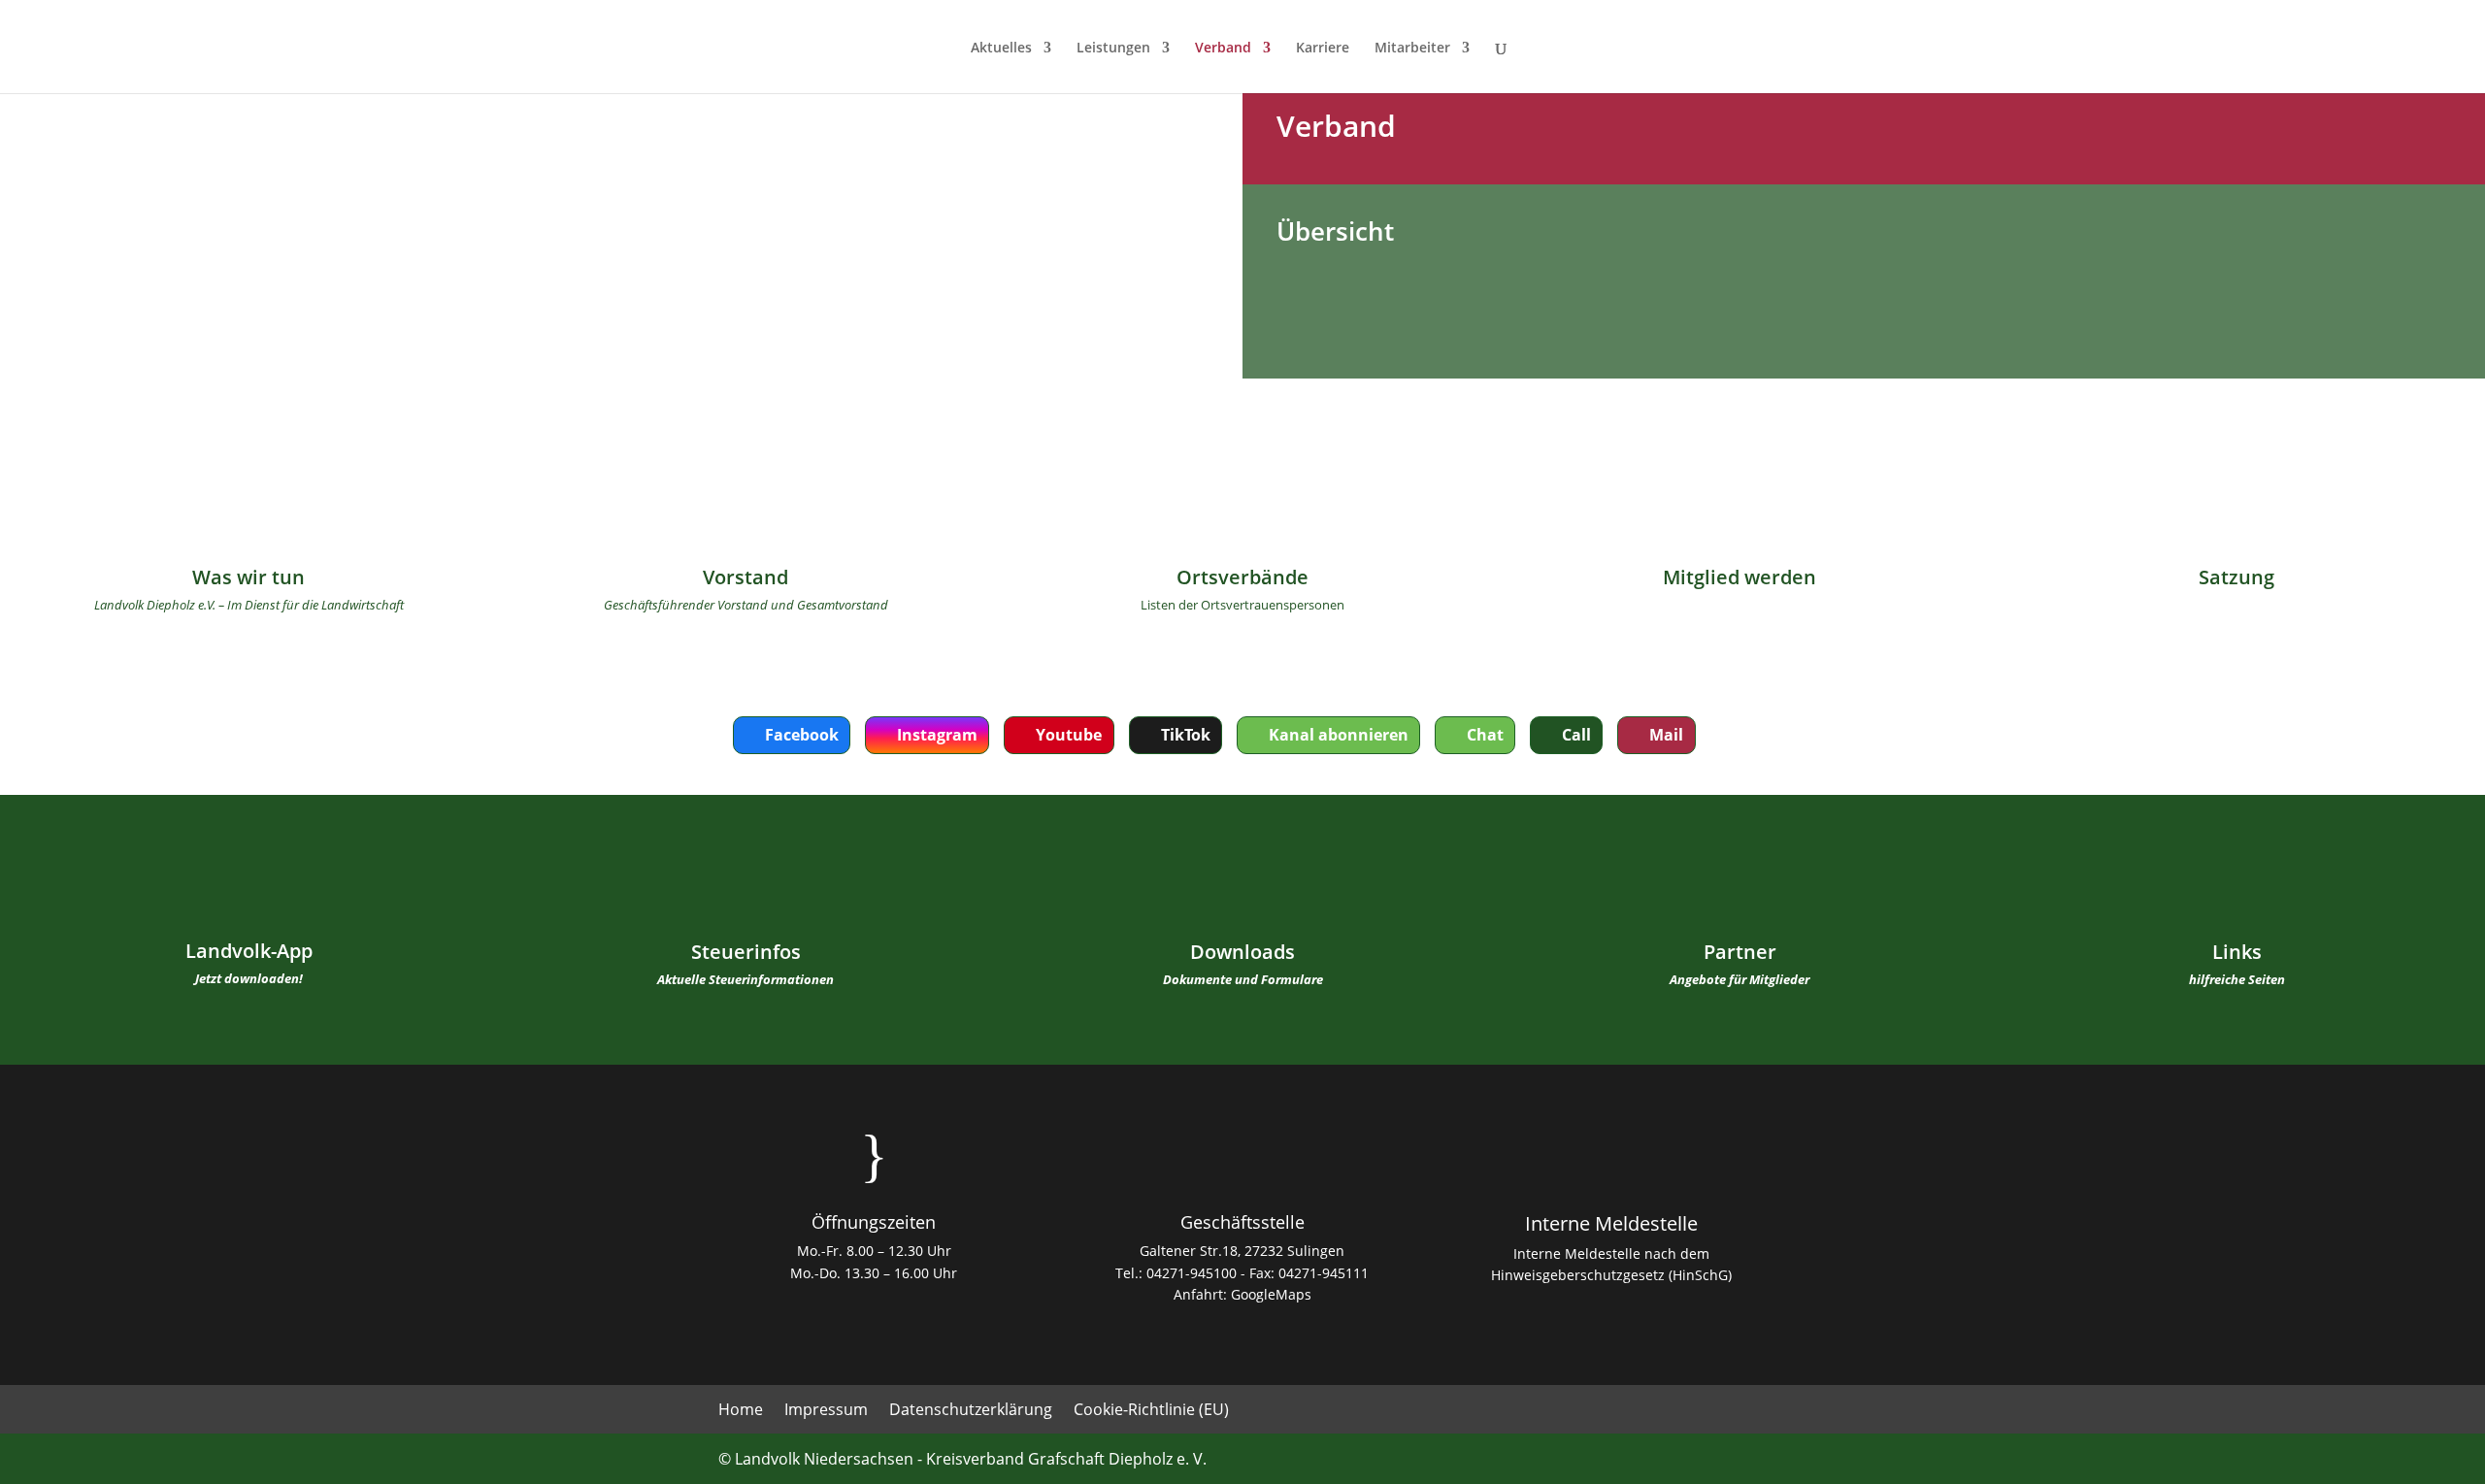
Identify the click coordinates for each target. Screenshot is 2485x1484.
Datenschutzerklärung (971, 1411)
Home (741, 1411)
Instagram (937, 735)
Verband (1223, 49)
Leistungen (1113, 49)
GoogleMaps (1271, 1294)
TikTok (1186, 735)
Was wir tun (248, 577)
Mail (1666, 735)
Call (1576, 735)
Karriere (1323, 49)
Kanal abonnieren (1339, 735)
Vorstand (745, 577)
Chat (1485, 735)
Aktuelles (1001, 49)
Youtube (1069, 735)
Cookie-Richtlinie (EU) (1151, 1411)
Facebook (802, 735)
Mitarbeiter (1412, 49)
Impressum (826, 1411)
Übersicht (1335, 231)
